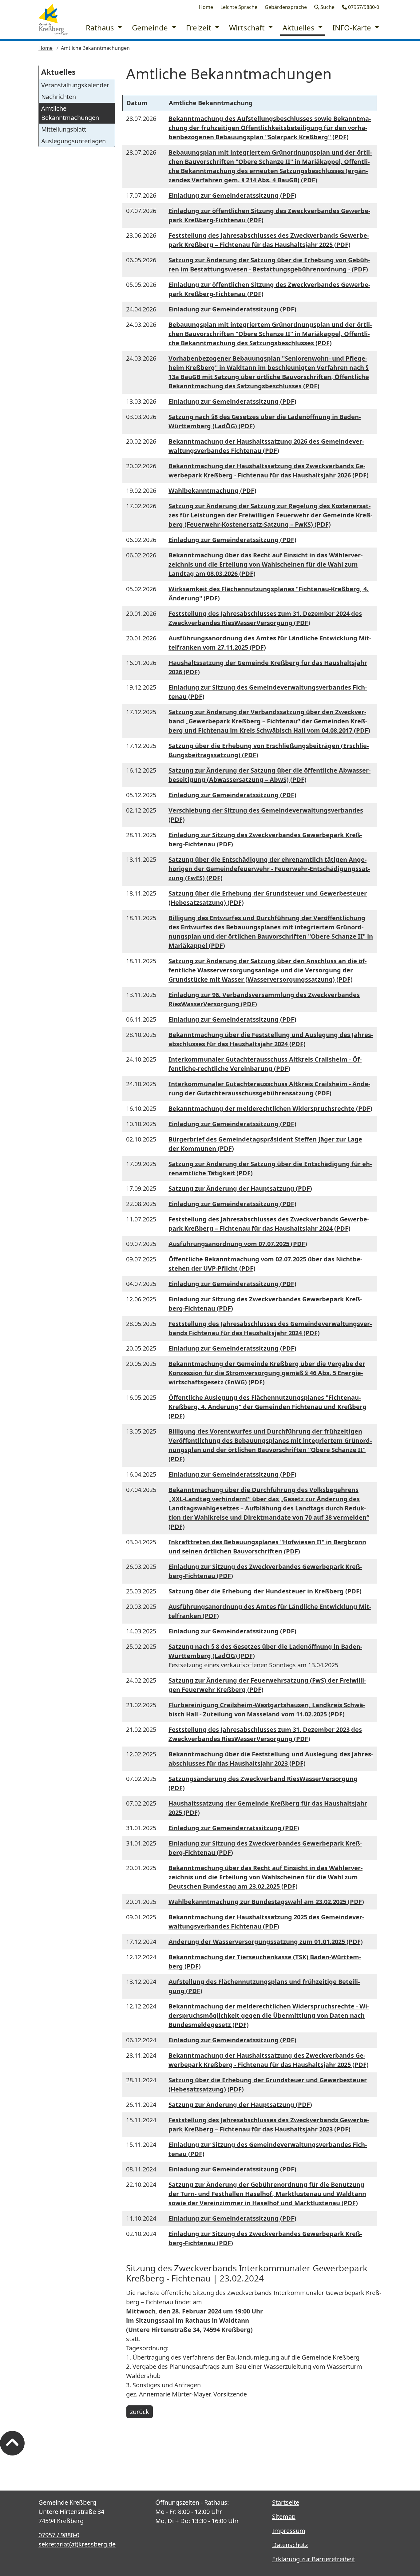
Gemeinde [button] (151, 28)
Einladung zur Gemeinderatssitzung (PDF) (232, 195)
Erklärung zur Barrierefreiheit (314, 2559)
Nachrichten (59, 97)
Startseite (286, 2502)
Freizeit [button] (200, 28)
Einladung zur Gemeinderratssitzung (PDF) (234, 1828)
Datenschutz (290, 2545)
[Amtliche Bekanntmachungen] (53, 19)
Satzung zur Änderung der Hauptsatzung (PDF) (240, 1188)
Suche (327, 7)
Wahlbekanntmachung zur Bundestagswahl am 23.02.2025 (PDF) (266, 1902)
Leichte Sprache (239, 7)
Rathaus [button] (101, 28)
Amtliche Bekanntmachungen (70, 113)
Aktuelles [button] (299, 28)
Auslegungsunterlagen (73, 141)
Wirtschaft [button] (248, 28)
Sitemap (284, 2517)
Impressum (289, 2531)
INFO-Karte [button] (353, 28)
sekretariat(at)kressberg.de (77, 2544)
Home (206, 7)
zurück (140, 2412)
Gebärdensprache (286, 7)
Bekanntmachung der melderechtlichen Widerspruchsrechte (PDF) (270, 1108)
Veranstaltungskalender (75, 85)
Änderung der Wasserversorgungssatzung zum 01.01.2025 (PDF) (266, 1942)
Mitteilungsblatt (64, 129)
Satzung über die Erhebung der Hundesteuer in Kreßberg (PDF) (265, 1591)
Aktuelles (58, 72)
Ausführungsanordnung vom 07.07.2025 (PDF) (238, 1244)
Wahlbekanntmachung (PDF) (212, 491)
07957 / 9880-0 (59, 2535)
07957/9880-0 (363, 7)
